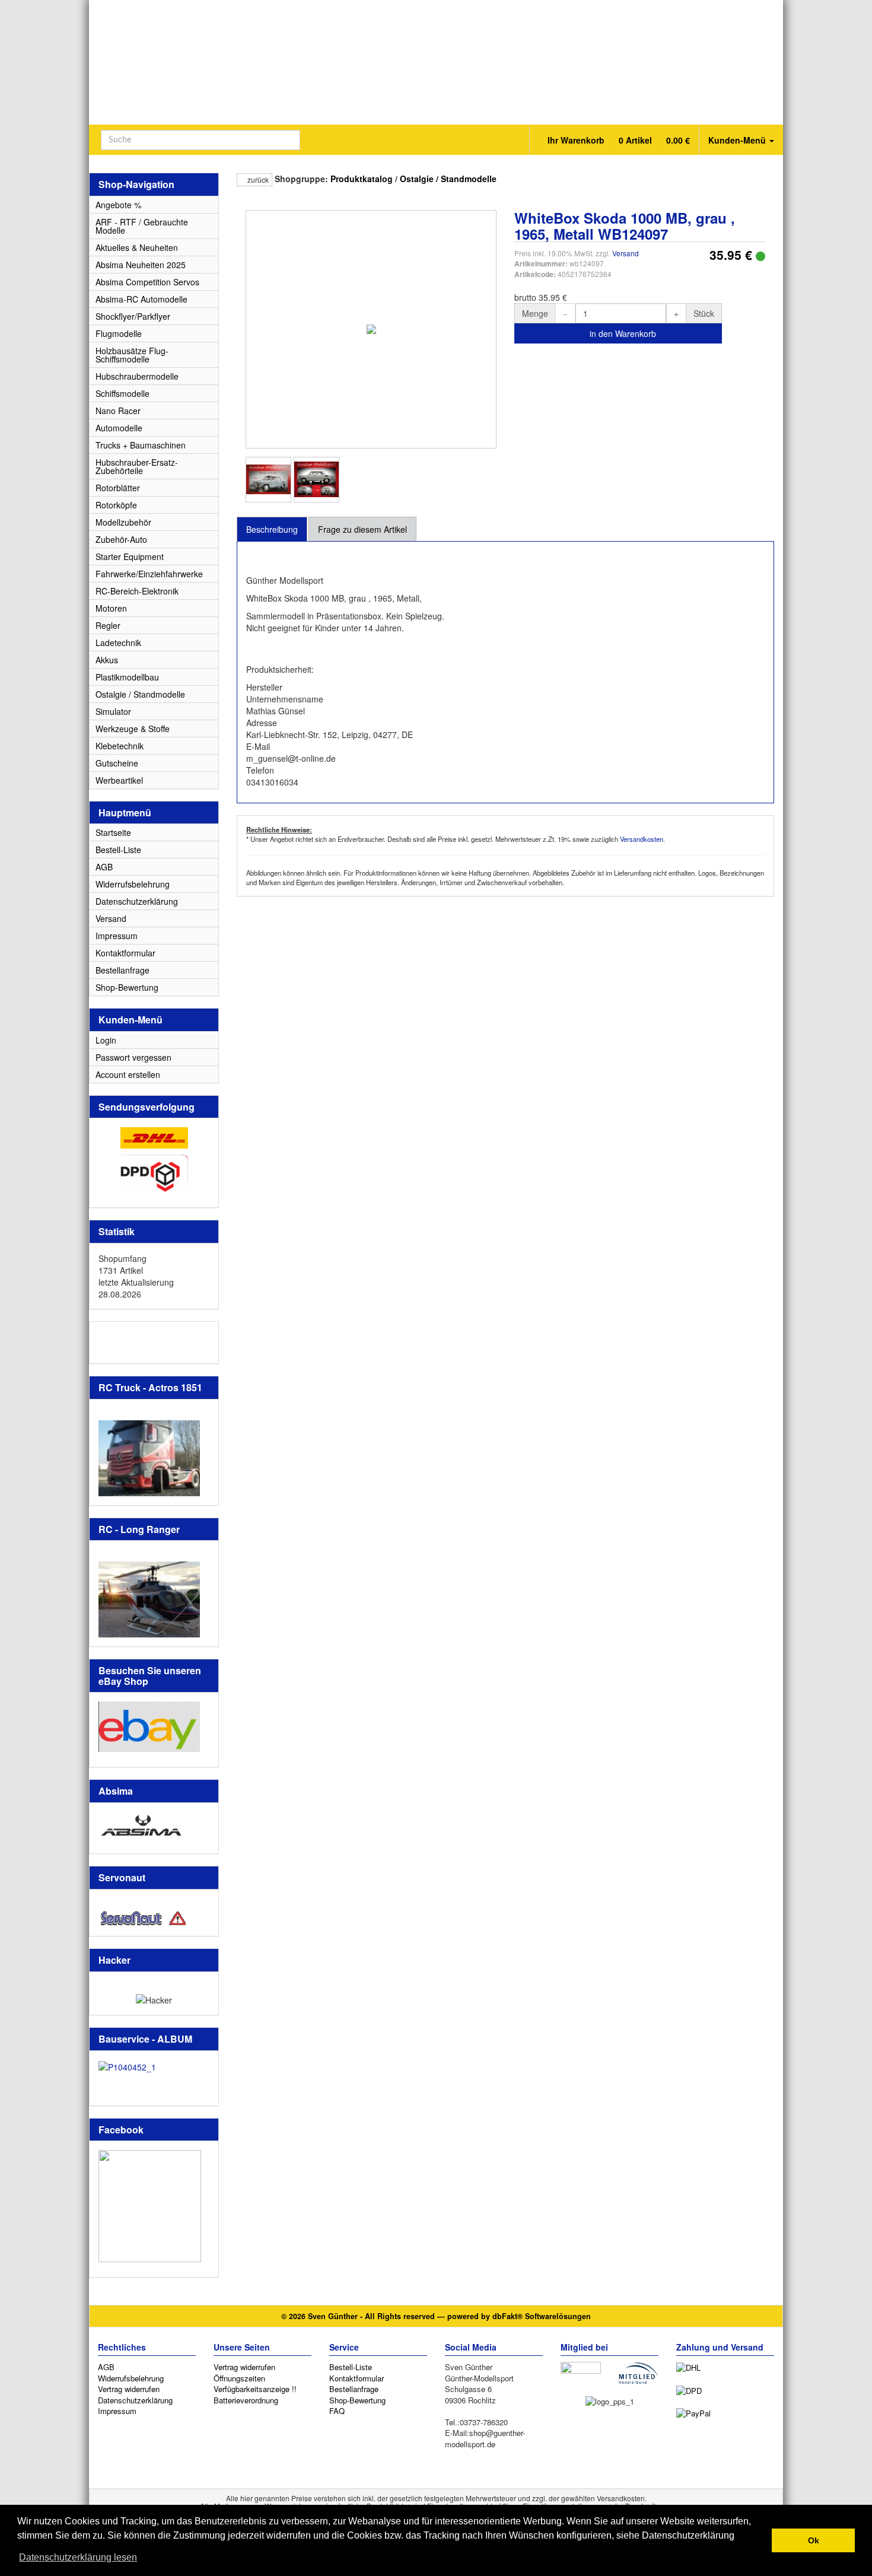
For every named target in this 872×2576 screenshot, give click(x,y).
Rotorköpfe (116, 505)
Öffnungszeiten (239, 2378)
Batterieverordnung (246, 2400)
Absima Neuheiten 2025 (141, 265)
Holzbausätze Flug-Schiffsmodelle (132, 355)
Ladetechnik (118, 643)
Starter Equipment (130, 556)
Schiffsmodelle (122, 393)
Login (106, 1040)
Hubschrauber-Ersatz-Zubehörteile (137, 466)
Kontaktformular (125, 953)
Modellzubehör (123, 522)
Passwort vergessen (133, 1057)
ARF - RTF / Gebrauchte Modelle (142, 226)
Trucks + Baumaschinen (141, 445)
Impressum (117, 936)
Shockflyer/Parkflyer (133, 316)
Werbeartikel (119, 780)
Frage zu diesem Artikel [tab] (362, 529)
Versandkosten (642, 839)
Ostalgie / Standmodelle (448, 179)
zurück (257, 179)
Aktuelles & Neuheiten (137, 247)
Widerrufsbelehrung (133, 884)
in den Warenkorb (622, 333)
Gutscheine (117, 763)
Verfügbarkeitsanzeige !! (255, 2389)
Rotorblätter (118, 488)
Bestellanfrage (122, 970)
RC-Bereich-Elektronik (137, 591)
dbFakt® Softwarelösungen (542, 2316)
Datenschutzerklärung (137, 901)
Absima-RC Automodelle (141, 299)
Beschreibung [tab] (272, 529)
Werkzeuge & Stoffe (133, 729)
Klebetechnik (120, 746)
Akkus (107, 660)
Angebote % (118, 205)
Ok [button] (814, 2540)
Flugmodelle (119, 333)
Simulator (113, 711)
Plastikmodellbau (127, 677)
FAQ (337, 2411)
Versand (626, 253)
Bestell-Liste (118, 850)
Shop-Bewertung (127, 987)
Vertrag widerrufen (129, 2389)
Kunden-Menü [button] (738, 140)
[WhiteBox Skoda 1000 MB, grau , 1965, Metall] (268, 480)
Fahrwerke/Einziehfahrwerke (149, 574)
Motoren (111, 608)
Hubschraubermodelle (137, 376)
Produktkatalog (362, 179)
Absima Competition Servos (147, 282)
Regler (108, 625)
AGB (104, 867)
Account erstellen (128, 1074)
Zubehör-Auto (121, 539)
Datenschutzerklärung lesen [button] (78, 2557)
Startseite (113, 832)
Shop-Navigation (136, 184)
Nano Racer (118, 411)
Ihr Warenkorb (618, 140)
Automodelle (119, 428)
